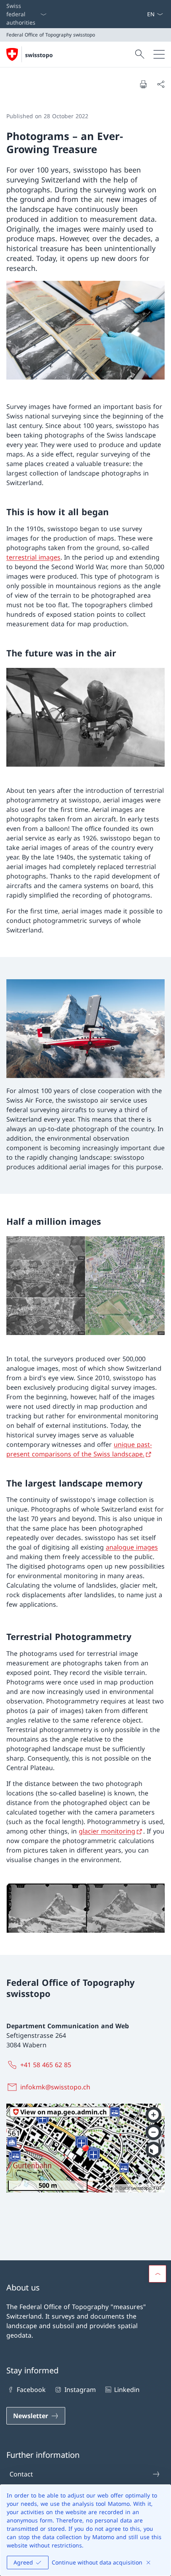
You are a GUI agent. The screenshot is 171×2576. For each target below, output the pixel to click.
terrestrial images (33, 557)
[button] (157, 2274)
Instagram (80, 2390)
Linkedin (127, 2390)
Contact (21, 2474)
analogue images (132, 1547)
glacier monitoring (107, 1831)
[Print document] (143, 84)
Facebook (31, 2390)
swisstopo (39, 55)
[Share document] (161, 84)
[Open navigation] (159, 54)
